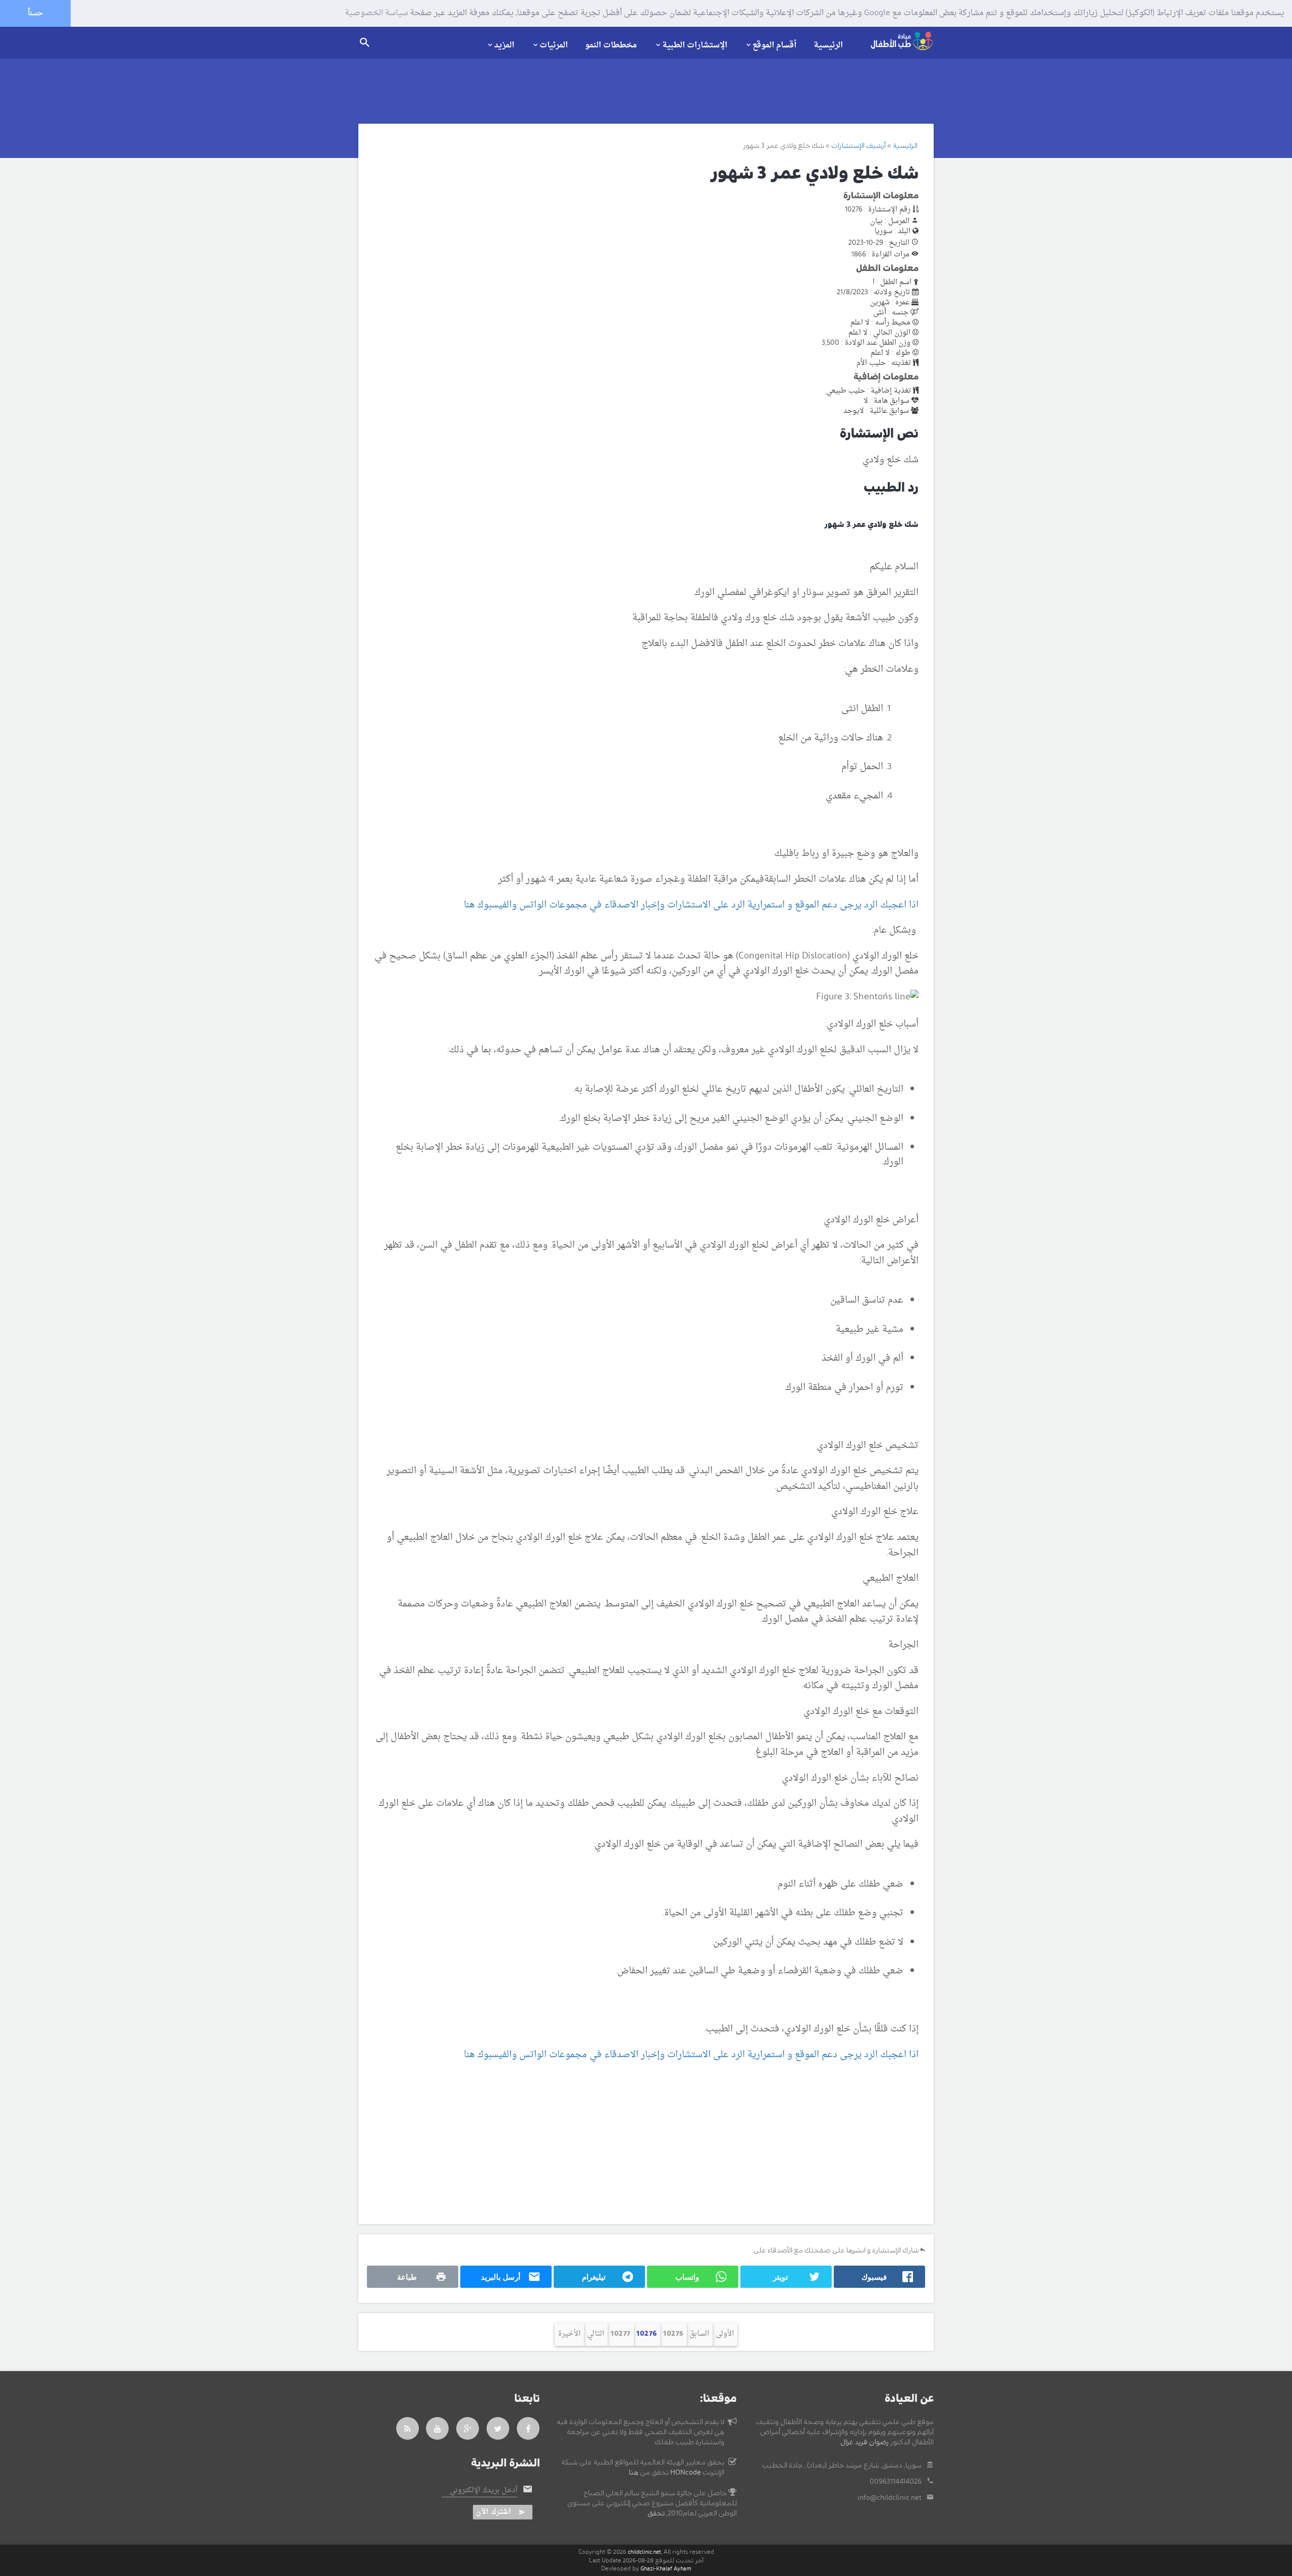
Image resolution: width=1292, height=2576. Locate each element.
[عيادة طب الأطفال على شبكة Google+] (468, 2428)
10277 (621, 2334)
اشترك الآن (494, 2512)
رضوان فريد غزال (865, 2442)
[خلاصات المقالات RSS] (408, 2428)
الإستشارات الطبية (695, 45)
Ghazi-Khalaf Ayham (666, 2569)
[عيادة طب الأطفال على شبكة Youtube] (438, 2428)
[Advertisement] (635, 2143)
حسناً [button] (35, 13)
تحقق (656, 2513)
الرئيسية (828, 45)
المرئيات (554, 45)
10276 (647, 2334)
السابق (699, 2334)
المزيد (504, 45)
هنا (634, 2473)
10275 (674, 2334)
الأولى (725, 2334)
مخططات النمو (611, 45)
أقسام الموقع (774, 45)
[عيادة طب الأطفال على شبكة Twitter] (498, 2428)
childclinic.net (644, 2552)
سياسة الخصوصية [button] (376, 14)
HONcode (686, 2473)
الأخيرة (569, 2334)
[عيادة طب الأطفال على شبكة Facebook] (528, 2428)
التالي (596, 2334)
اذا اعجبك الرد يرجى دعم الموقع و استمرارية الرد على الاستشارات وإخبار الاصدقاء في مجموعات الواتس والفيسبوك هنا (691, 905)
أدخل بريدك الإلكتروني (483, 2491)
